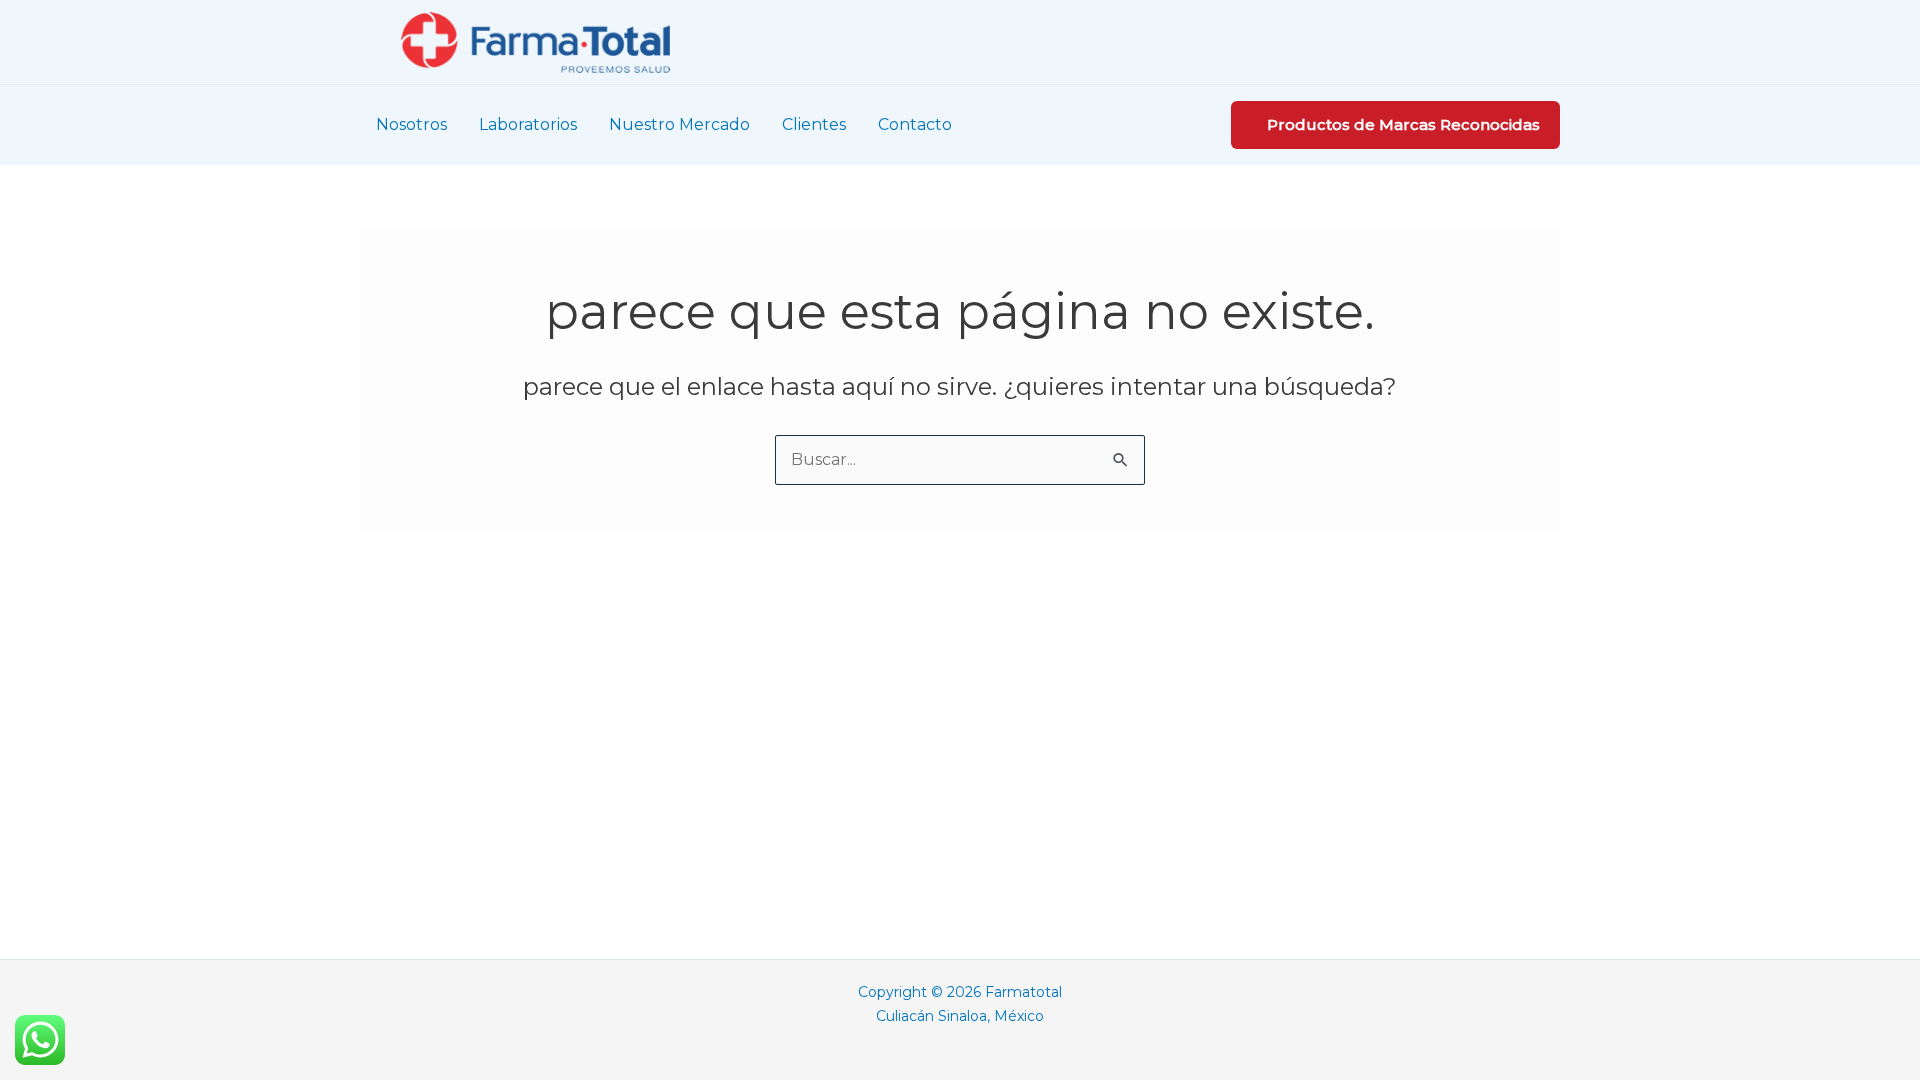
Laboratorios (528, 124)
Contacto (915, 124)
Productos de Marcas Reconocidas (1403, 124)
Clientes (814, 124)
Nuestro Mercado (679, 124)
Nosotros (411, 124)
